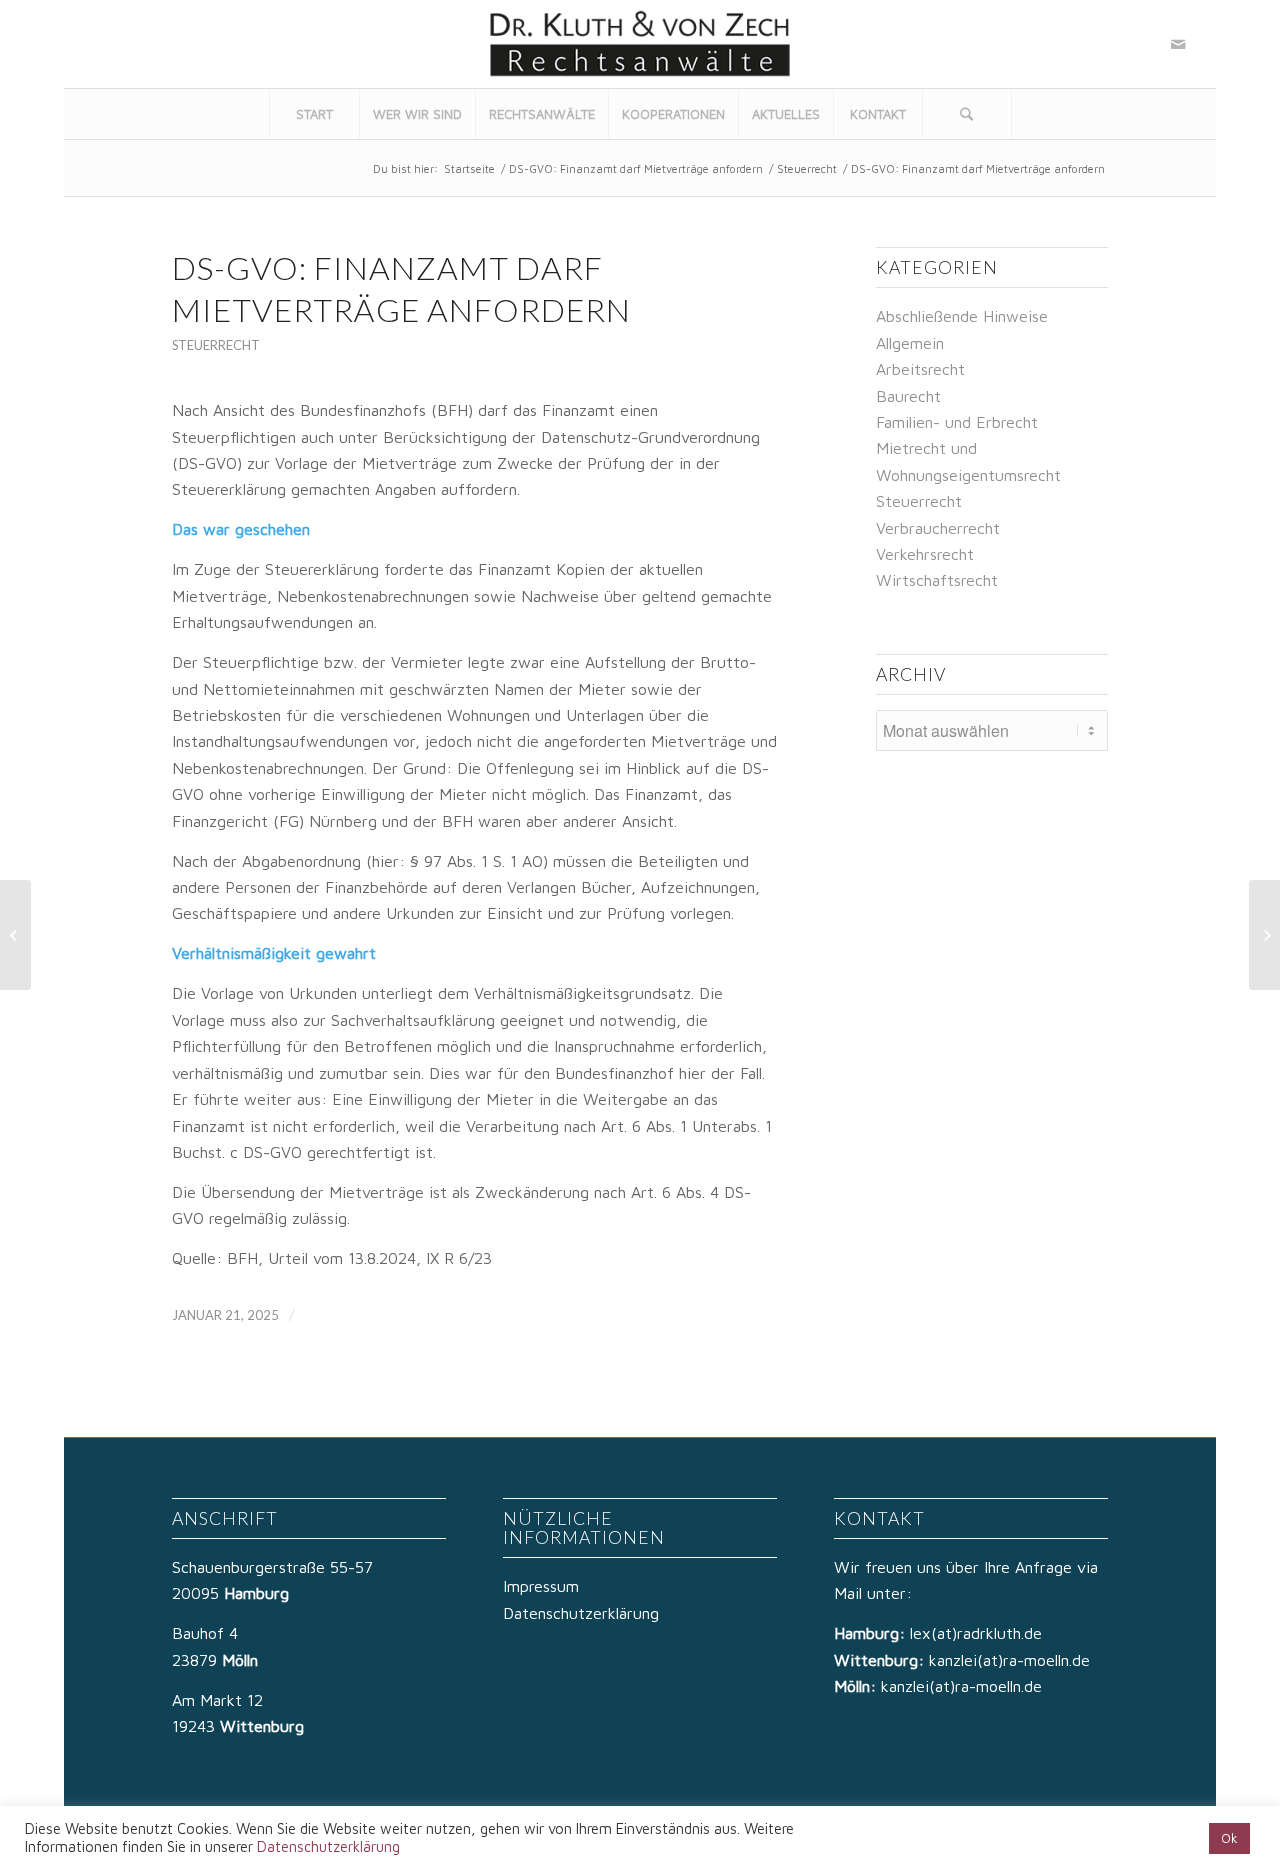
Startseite (469, 168)
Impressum (541, 1586)
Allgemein (910, 343)
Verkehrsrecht (925, 554)
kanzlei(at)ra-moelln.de (1009, 1660)
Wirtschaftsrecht (937, 580)
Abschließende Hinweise (962, 316)
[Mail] (1178, 44)
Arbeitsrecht (920, 369)
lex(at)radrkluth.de (978, 1633)
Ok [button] (1229, 1838)
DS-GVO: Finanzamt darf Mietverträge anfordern (636, 168)
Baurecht (908, 396)
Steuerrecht (807, 168)
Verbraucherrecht (938, 528)
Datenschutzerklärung (581, 1613)
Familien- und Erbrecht (957, 422)
